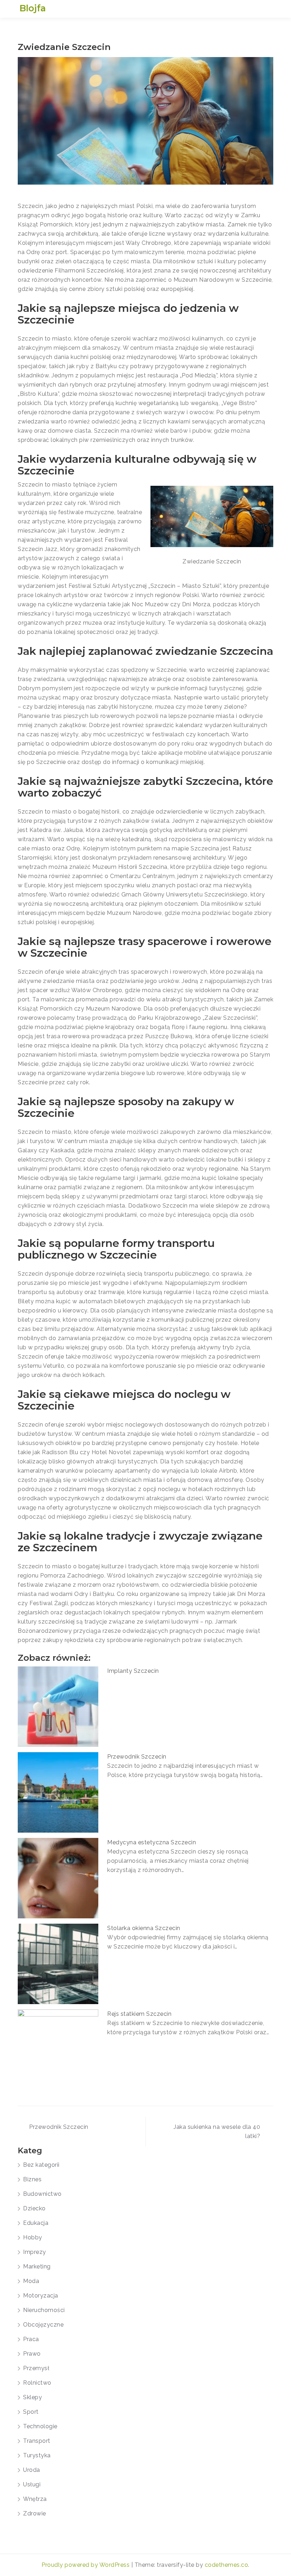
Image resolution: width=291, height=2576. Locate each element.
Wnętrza (35, 2499)
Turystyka (37, 2455)
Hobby (33, 2237)
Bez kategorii (41, 2165)
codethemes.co (227, 2565)
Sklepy (32, 2397)
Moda (31, 2281)
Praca (31, 2339)
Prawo (32, 2354)
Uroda (32, 2470)
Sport (31, 2412)
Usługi (32, 2484)
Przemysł (36, 2368)
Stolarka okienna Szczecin (144, 1928)
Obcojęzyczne (43, 2325)
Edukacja (36, 2223)
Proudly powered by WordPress (86, 2565)
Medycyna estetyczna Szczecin (152, 1842)
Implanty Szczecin (133, 1671)
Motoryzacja (41, 2296)
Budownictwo (42, 2194)
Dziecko (34, 2208)
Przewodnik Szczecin (137, 1757)
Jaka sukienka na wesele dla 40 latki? (217, 2131)
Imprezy (35, 2252)
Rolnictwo (37, 2383)
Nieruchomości (44, 2310)
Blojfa (33, 8)
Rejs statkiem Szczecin (139, 2014)
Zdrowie (35, 2513)
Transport (37, 2441)
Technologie (40, 2426)
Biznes (32, 2179)
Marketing (37, 2266)
